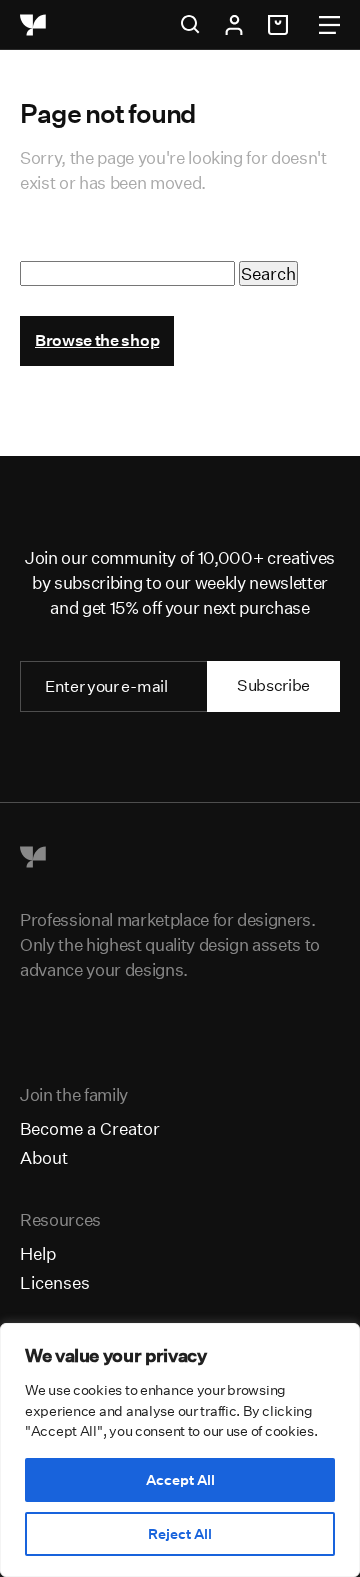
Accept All (180, 1480)
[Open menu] (329, 25)
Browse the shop (97, 340)
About (44, 1157)
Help (38, 1253)
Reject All (180, 1534)
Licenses (55, 1282)
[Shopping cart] (281, 25)
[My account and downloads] (234, 25)
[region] (180, 1450)
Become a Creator (90, 1128)
